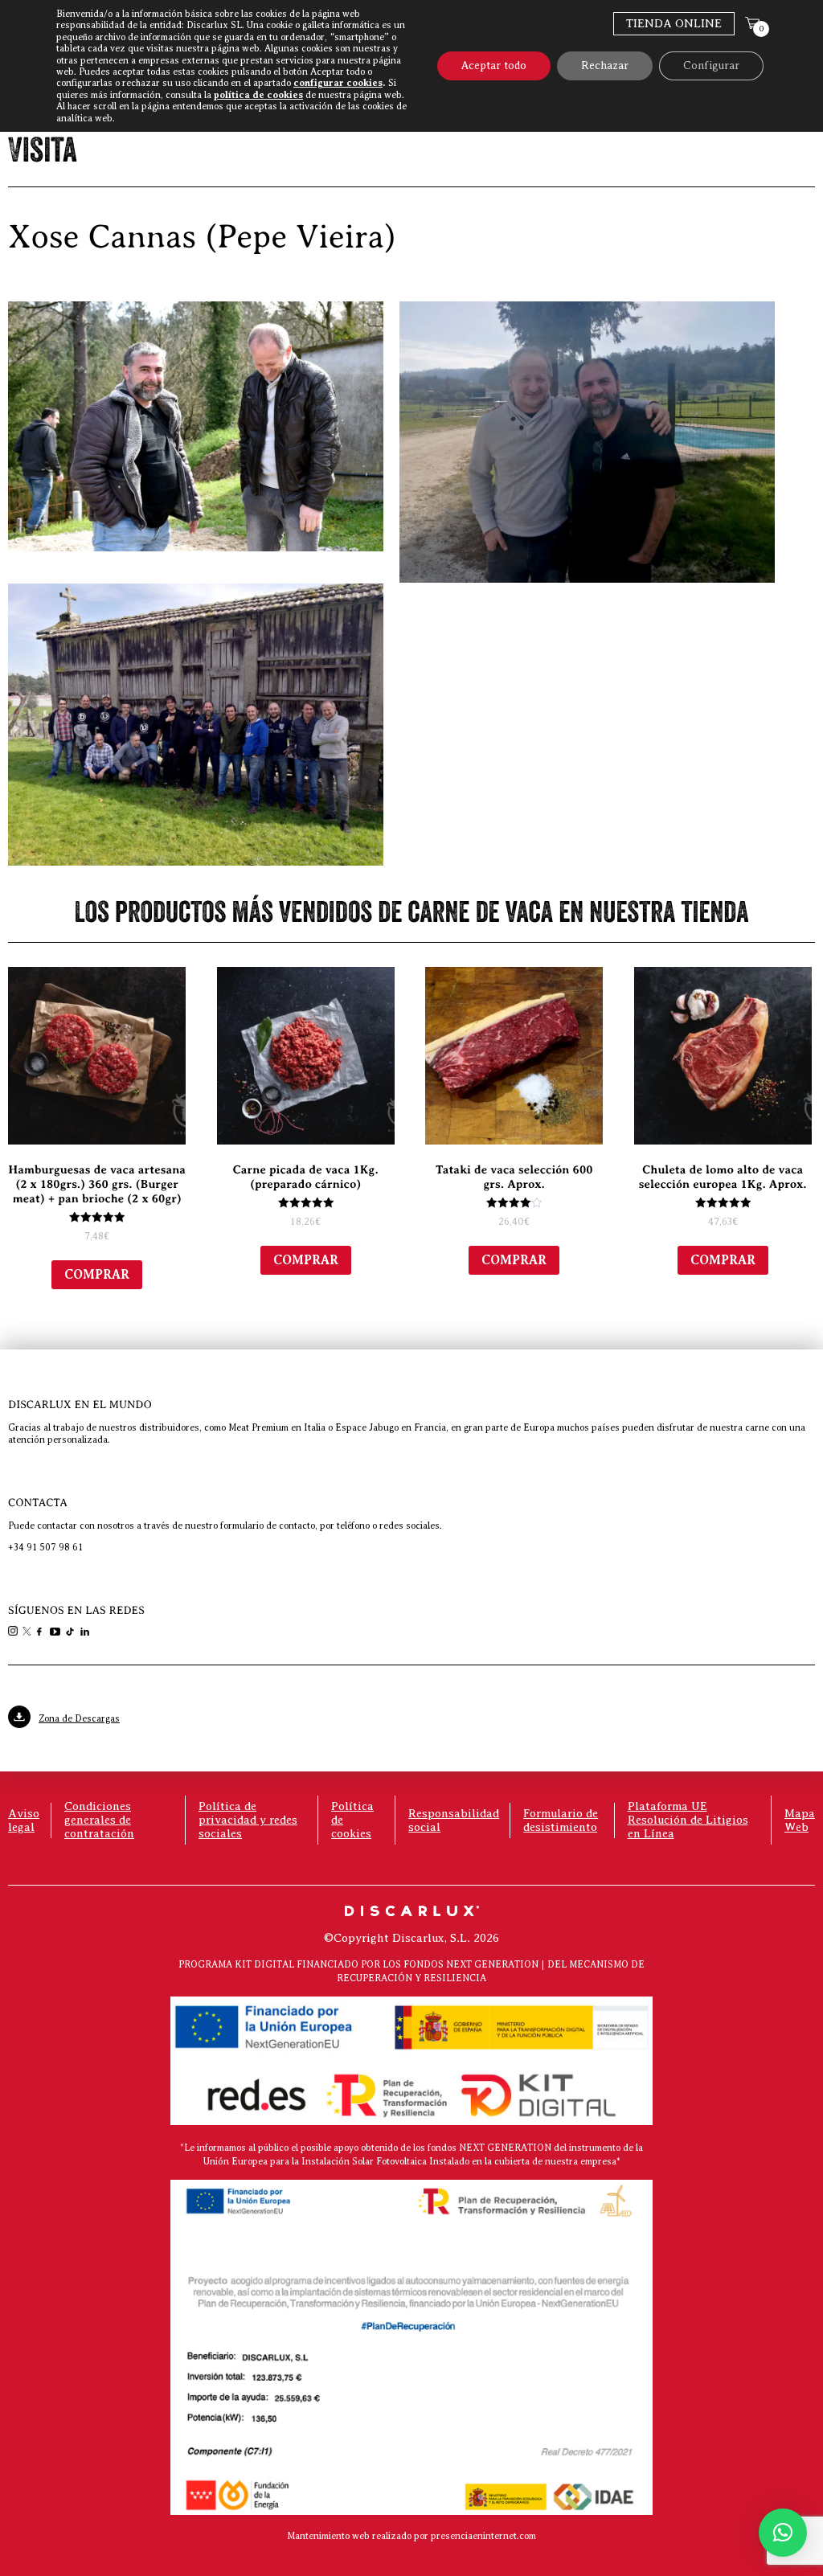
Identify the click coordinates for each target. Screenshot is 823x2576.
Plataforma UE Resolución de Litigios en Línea (688, 1820)
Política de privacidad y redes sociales (248, 1820)
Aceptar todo (494, 66)
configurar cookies (338, 83)
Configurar (711, 66)
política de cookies (258, 95)
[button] (783, 2533)
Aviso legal (24, 1820)
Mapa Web (800, 1820)
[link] (14, 1632)
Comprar (97, 1275)
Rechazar (605, 66)
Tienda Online (674, 23)
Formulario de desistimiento (561, 1820)
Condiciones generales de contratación (99, 1820)
